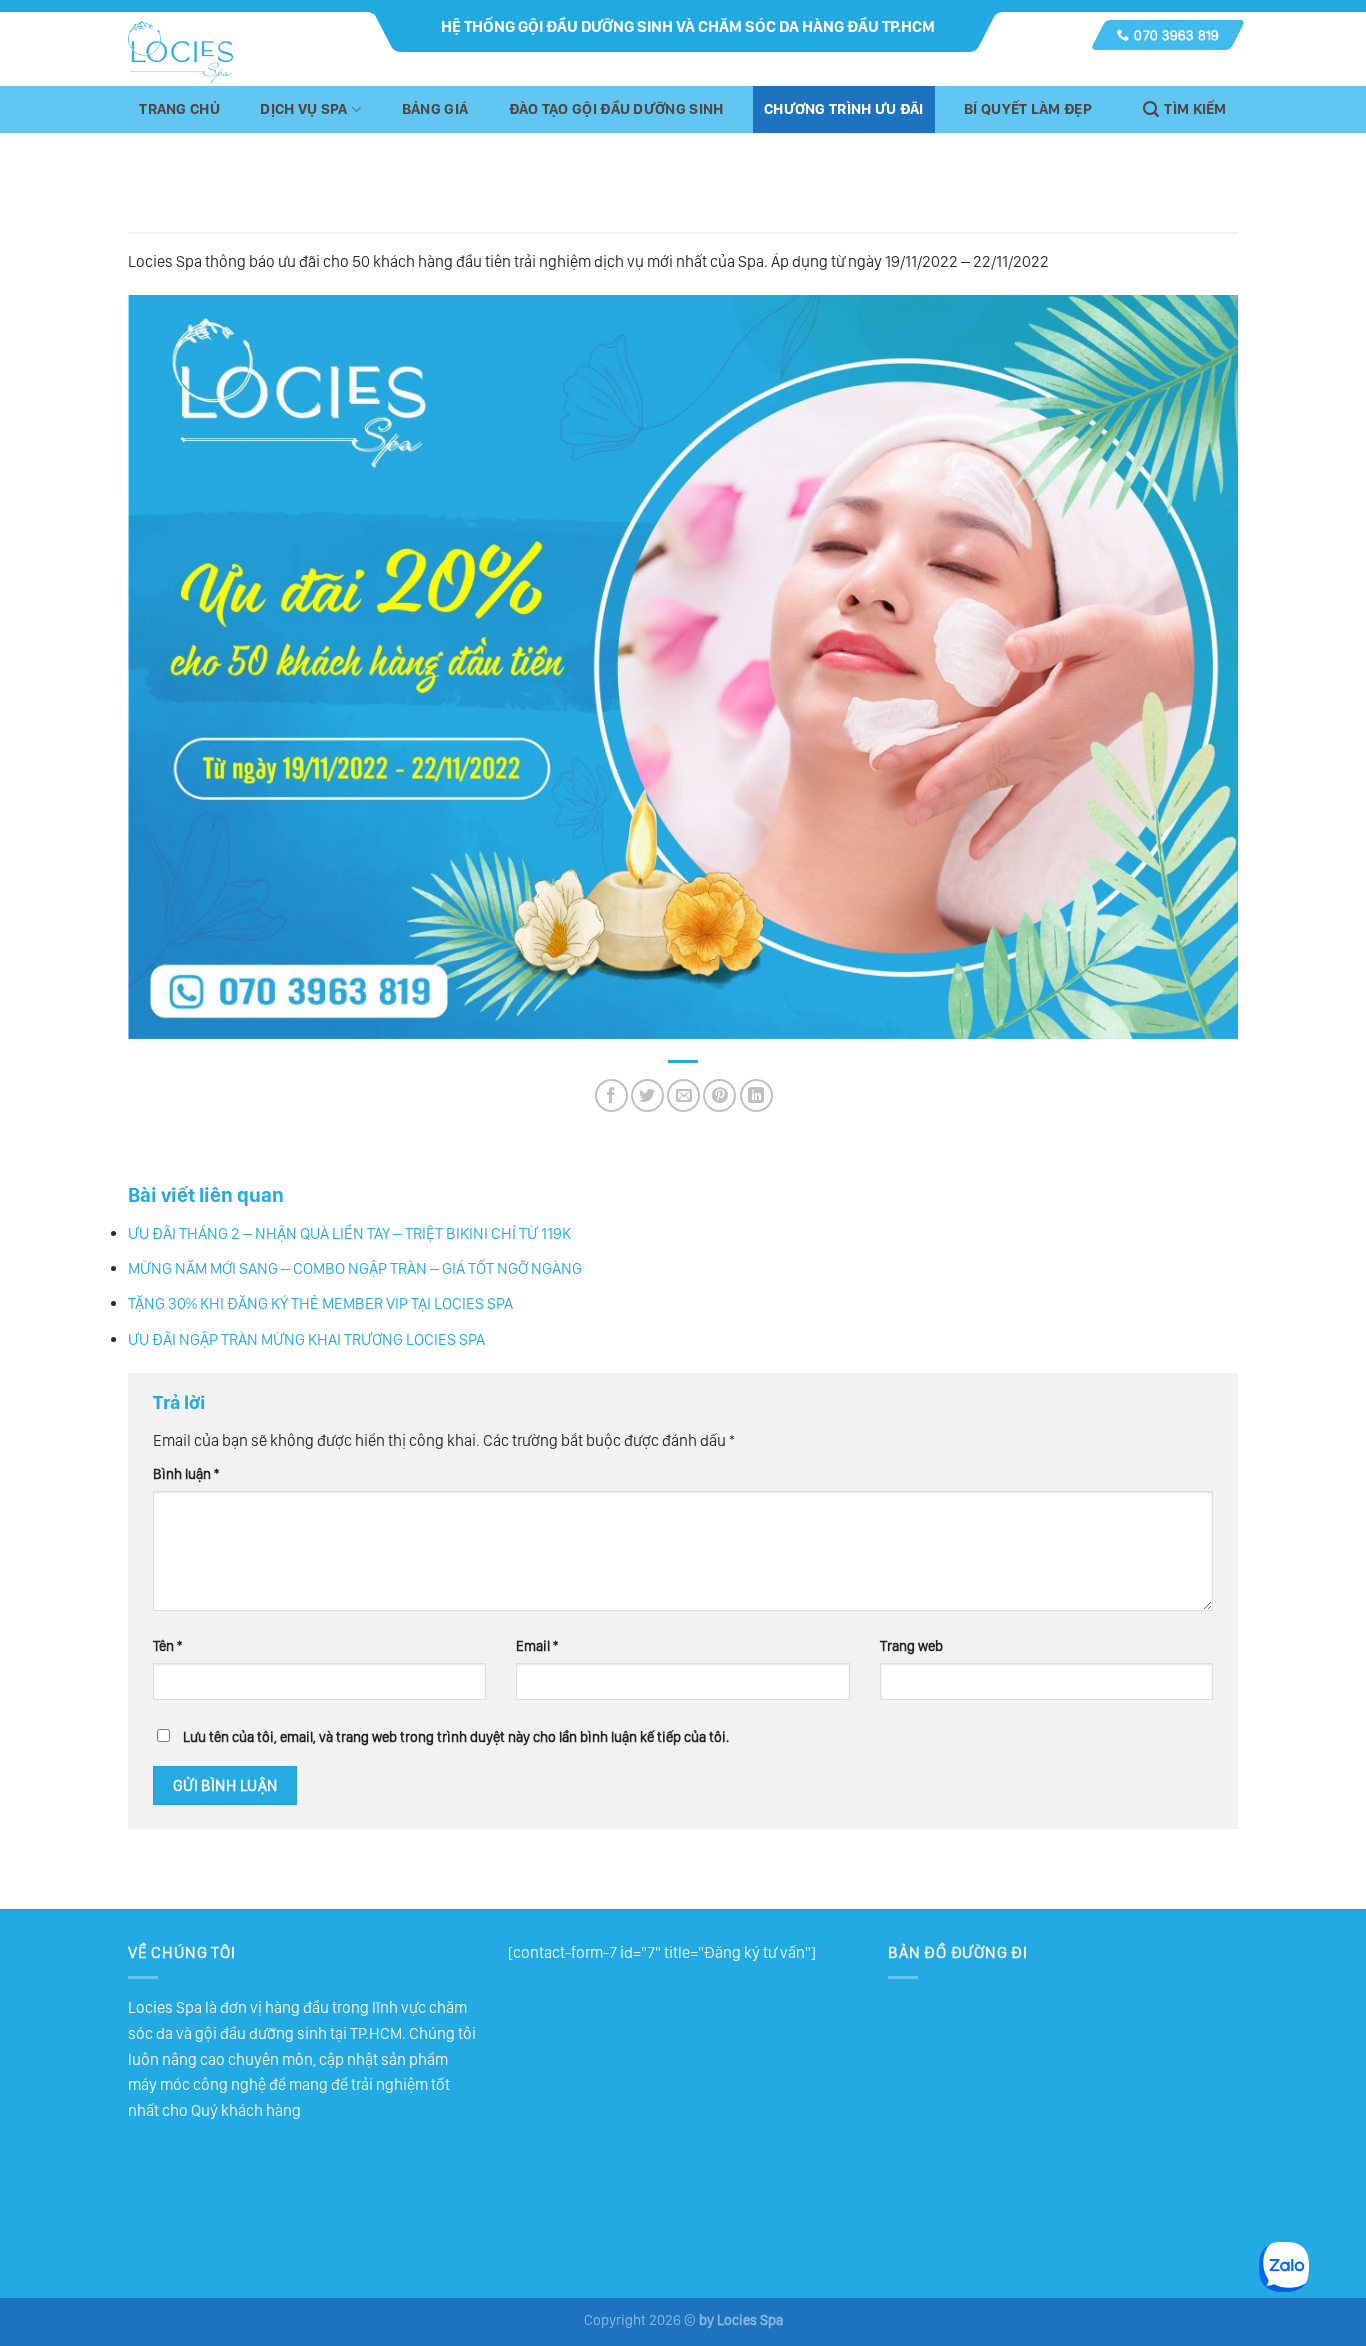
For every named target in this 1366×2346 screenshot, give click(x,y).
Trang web (911, 1645)
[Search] (1185, 109)
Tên (167, 1645)
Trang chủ (179, 109)
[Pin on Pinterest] (719, 1095)
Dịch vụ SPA (303, 109)
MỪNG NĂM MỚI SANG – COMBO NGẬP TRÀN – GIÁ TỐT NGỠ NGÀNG (355, 1268)
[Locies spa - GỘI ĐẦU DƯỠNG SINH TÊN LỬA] (180, 52)
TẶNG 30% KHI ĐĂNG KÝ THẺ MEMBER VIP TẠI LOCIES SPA (320, 1303)
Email (537, 1645)
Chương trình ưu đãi (844, 109)
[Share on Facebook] (611, 1095)
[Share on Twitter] (647, 1095)
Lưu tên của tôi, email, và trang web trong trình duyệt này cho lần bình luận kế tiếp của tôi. (456, 1736)
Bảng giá (435, 109)
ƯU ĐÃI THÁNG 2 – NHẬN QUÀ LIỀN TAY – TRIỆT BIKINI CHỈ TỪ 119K (349, 1233)
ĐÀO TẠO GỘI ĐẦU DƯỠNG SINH (616, 109)
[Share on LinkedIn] (756, 1095)
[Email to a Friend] (683, 1095)
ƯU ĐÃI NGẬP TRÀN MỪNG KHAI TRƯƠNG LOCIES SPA (306, 1339)
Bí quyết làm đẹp (1028, 109)
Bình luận (186, 1473)
